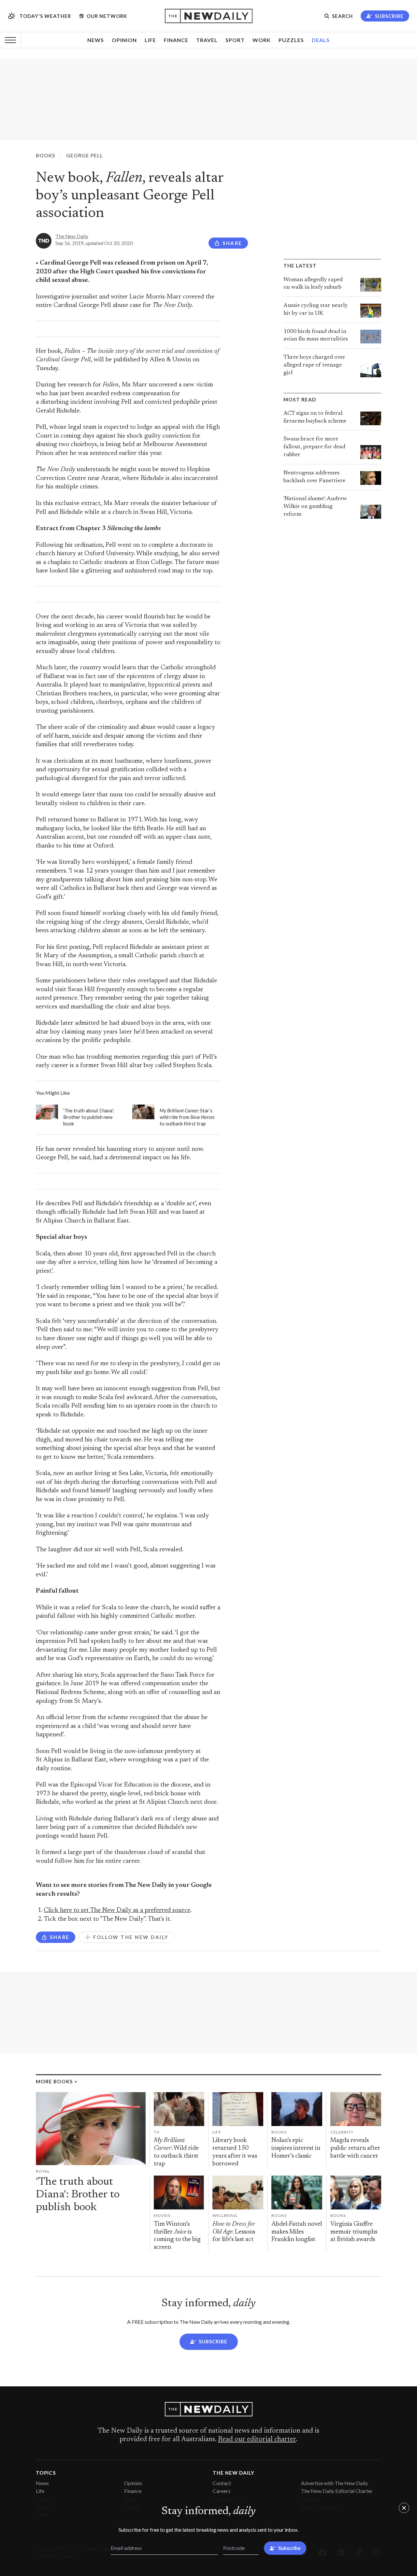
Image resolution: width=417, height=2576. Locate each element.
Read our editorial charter (257, 2439)
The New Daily (72, 236)
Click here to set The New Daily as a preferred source (117, 1910)
